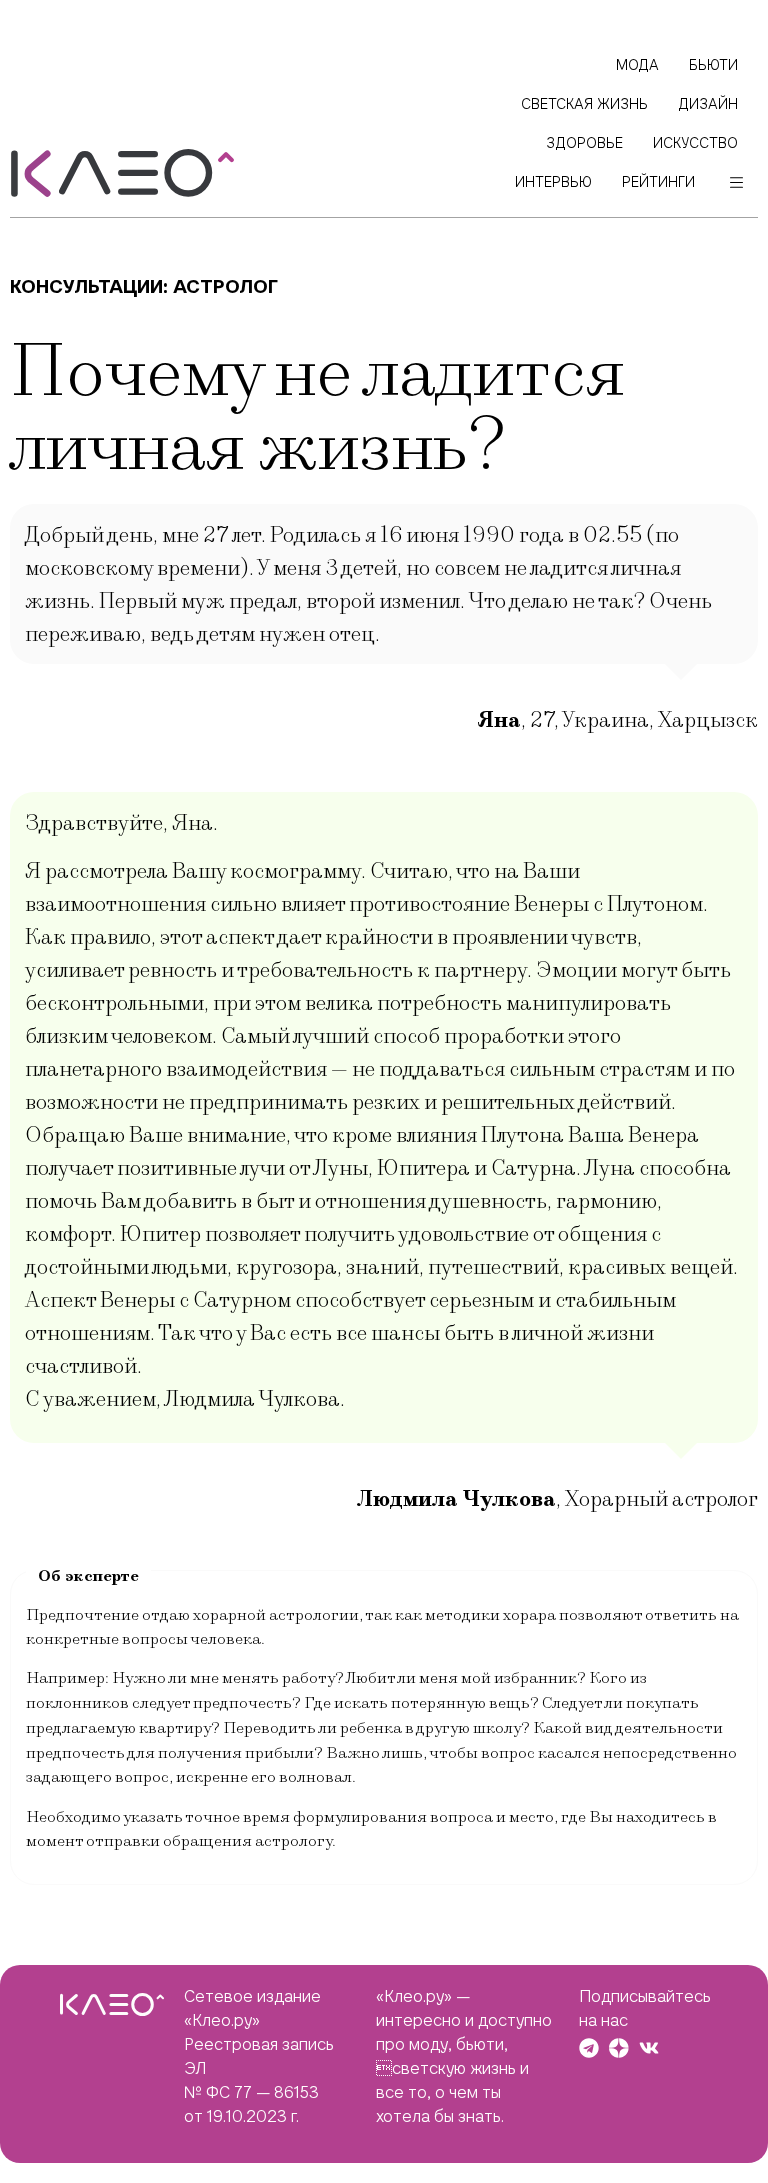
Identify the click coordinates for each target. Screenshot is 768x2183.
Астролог (225, 286)
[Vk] (649, 2048)
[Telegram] (589, 2048)
